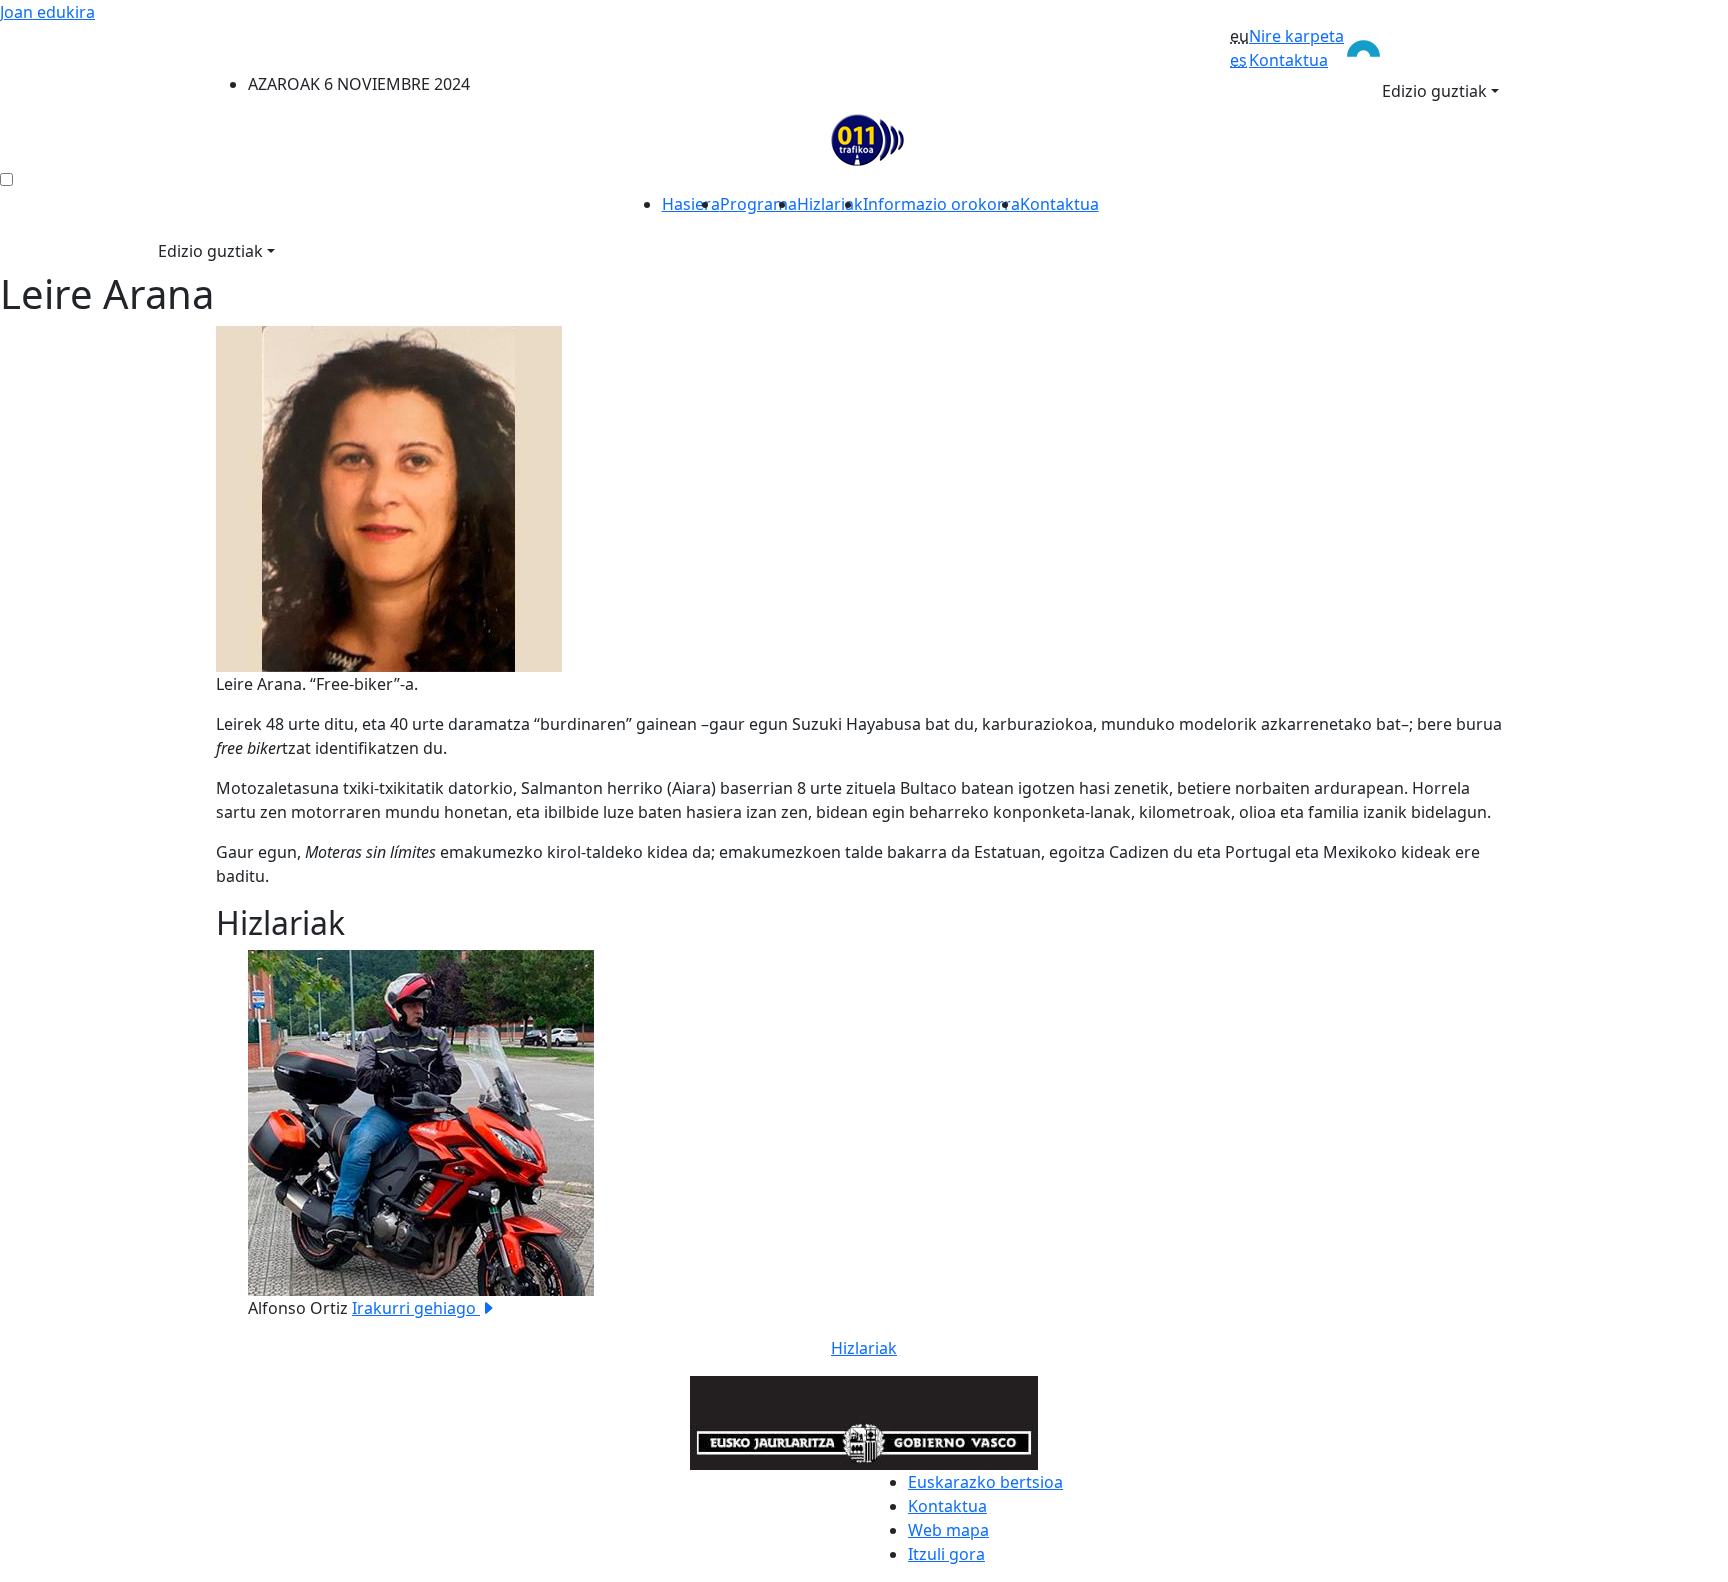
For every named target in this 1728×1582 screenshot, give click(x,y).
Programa (758, 204)
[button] (313, 1135)
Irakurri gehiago (416, 1308)
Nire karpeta (1296, 36)
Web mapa (948, 1530)
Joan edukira (47, 12)
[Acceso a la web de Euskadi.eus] (1428, 47)
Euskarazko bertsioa (985, 1482)
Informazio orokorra (941, 204)
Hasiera (691, 204)
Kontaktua (1288, 60)
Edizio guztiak (1434, 91)
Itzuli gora (946, 1554)
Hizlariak (830, 204)
